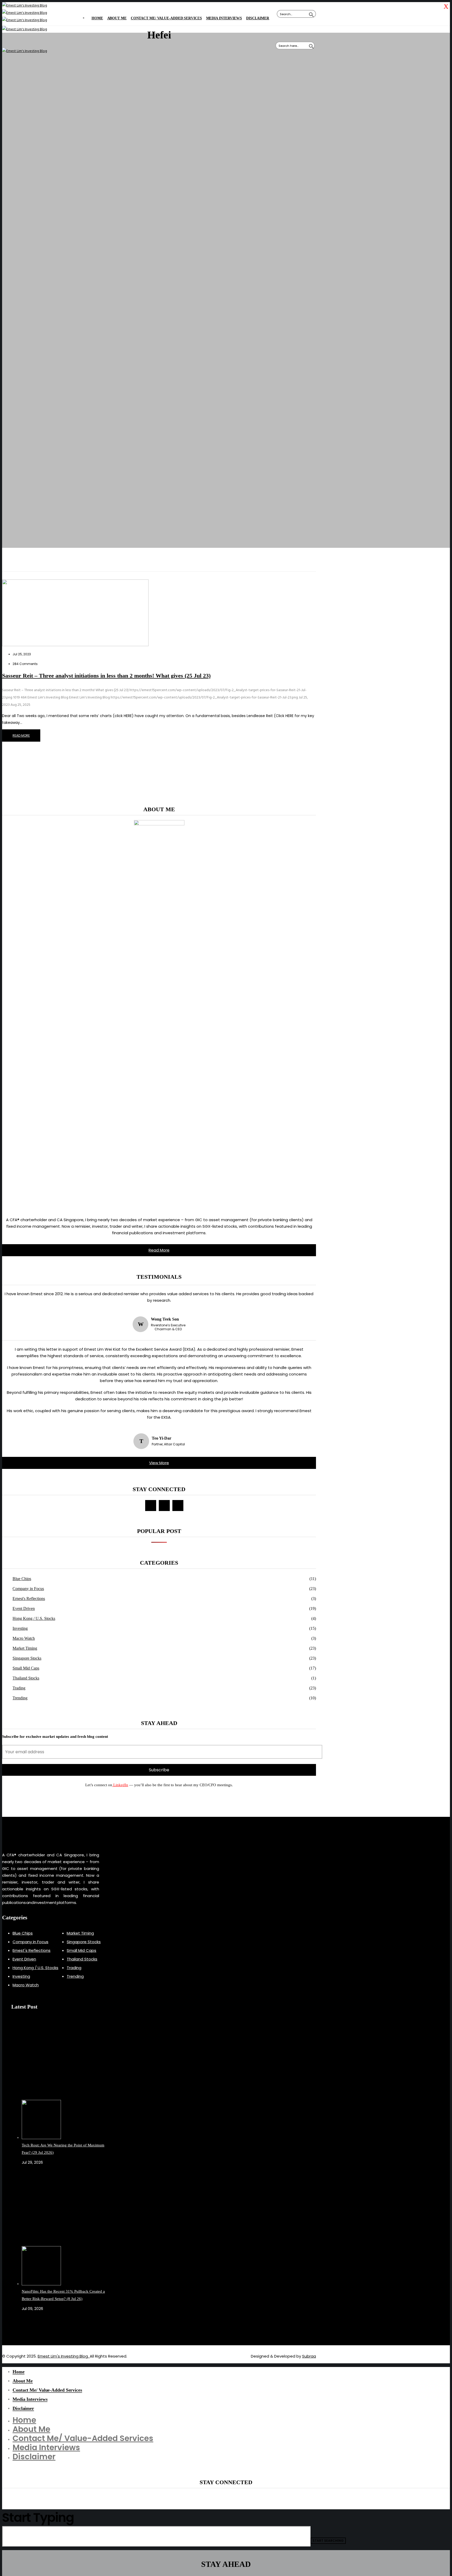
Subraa (309, 2356)
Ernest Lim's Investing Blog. (64, 2356)
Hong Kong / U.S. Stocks (34, 1618)
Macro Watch (24, 1638)
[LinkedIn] (178, 1506)
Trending (20, 1698)
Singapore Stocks (27, 1658)
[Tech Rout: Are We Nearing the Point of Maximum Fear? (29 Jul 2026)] (66, 2081)
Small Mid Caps (26, 1668)
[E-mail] (164, 1506)
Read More (159, 1250)
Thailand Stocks (26, 1678)
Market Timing (25, 1648)
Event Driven (24, 1608)
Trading (19, 1688)
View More (159, 1463)
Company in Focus (28, 1589)
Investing (20, 1628)
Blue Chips (22, 1579)
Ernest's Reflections (29, 1599)
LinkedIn (120, 1785)
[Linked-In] (28, 2327)
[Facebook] (151, 1506)
